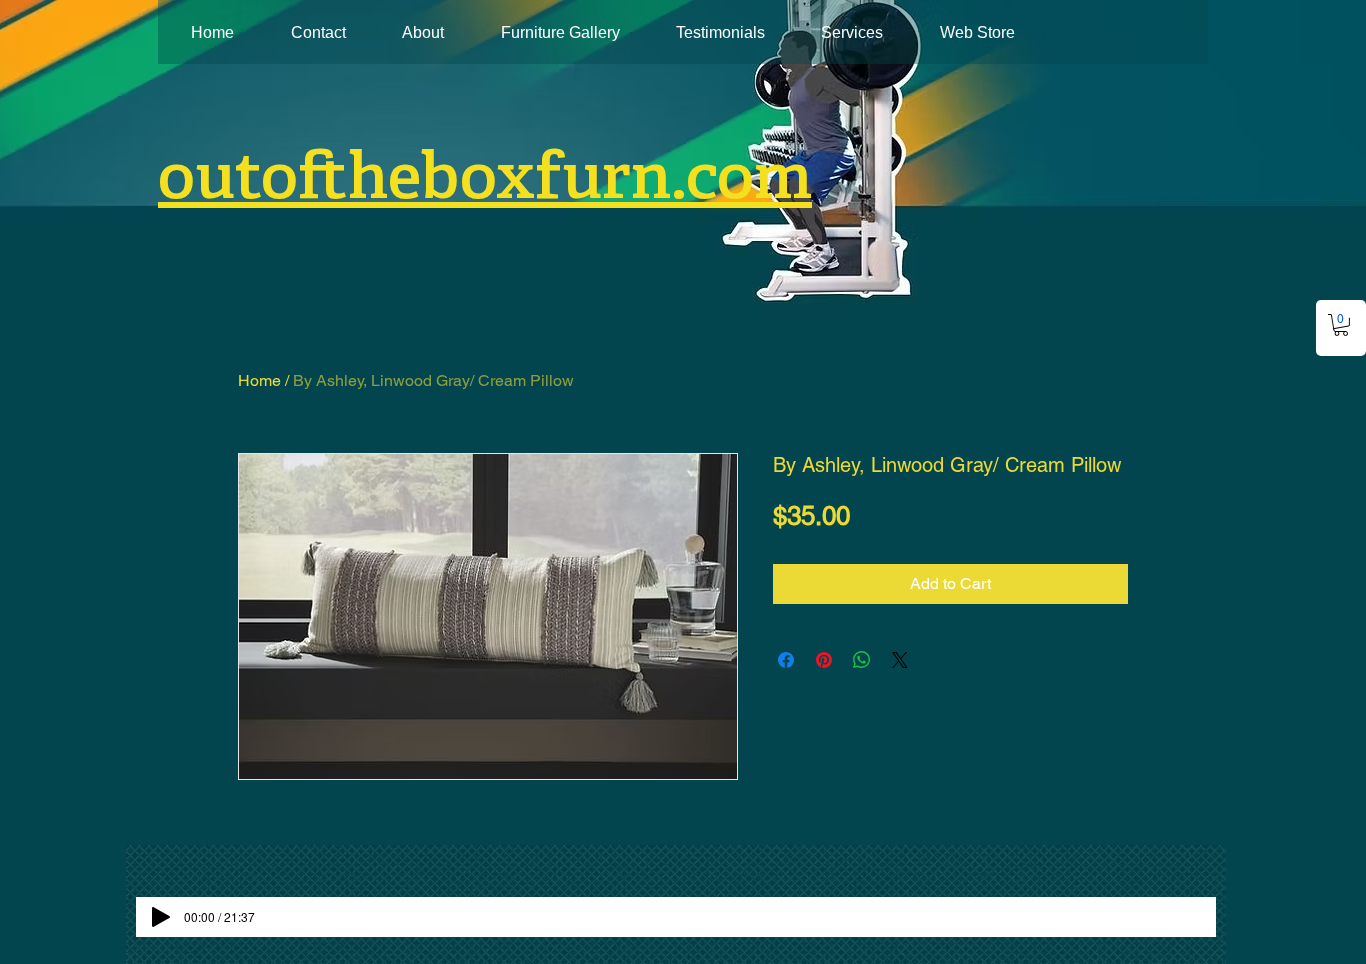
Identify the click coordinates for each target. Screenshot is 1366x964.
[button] (1341, 325)
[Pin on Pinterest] (824, 660)
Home (259, 380)
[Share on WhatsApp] (862, 660)
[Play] (161, 917)
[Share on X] (900, 660)
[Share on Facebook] (786, 660)
